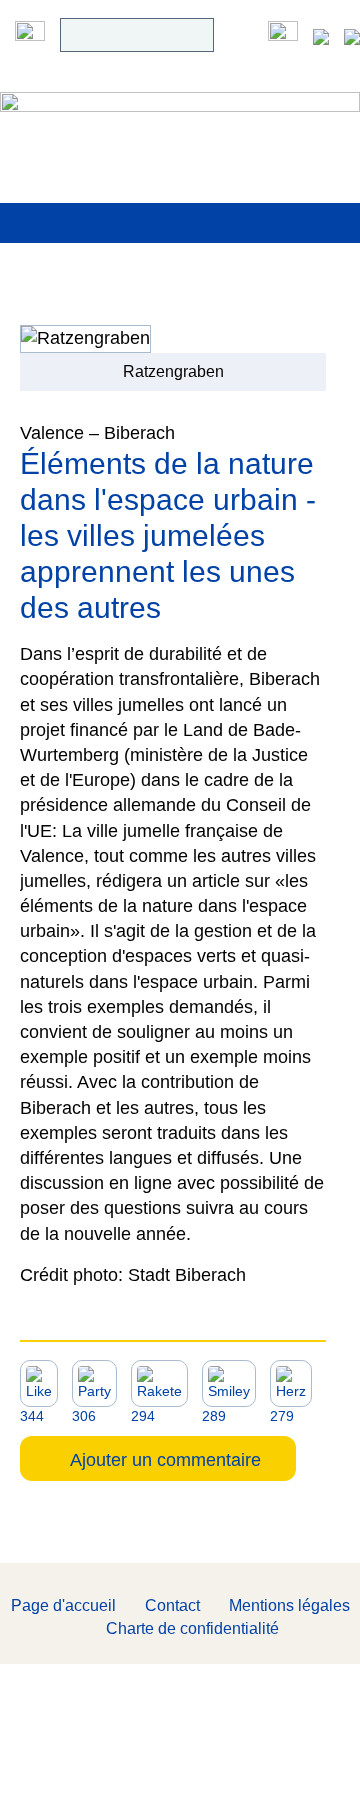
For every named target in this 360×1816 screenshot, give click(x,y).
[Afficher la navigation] (30, 35)
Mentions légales (289, 1605)
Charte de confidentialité (192, 1628)
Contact (172, 1605)
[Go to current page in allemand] (321, 35)
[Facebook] (283, 35)
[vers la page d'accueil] (180, 119)
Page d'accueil (63, 1605)
